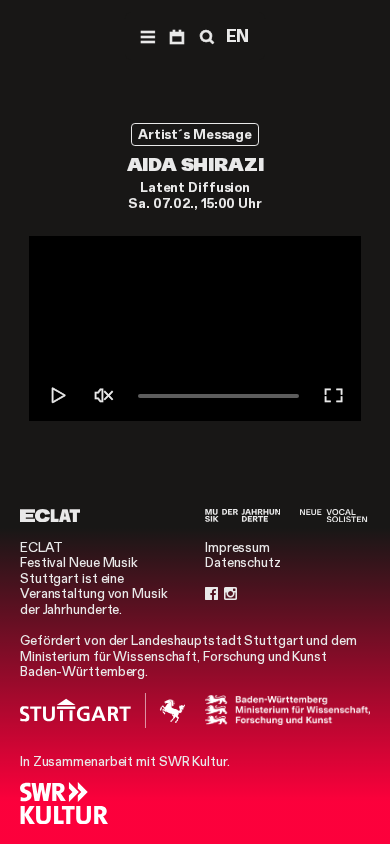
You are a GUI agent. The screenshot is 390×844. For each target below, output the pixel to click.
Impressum (237, 547)
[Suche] (205, 36)
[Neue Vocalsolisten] (333, 515)
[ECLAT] (50, 515)
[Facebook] (211, 594)
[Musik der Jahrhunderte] (242, 515)
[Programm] (176, 36)
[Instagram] (230, 594)
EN (238, 36)
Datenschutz (243, 562)
